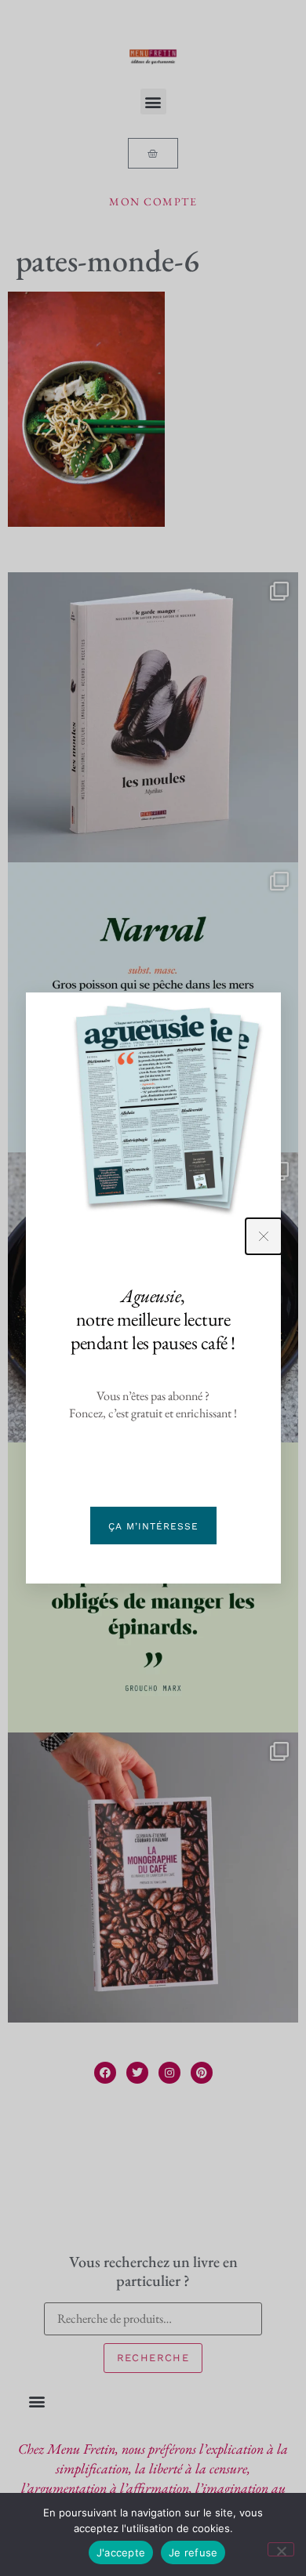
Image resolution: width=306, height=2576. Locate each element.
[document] (153, 1288)
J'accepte (121, 2552)
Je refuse (193, 2552)
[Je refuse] (281, 2549)
